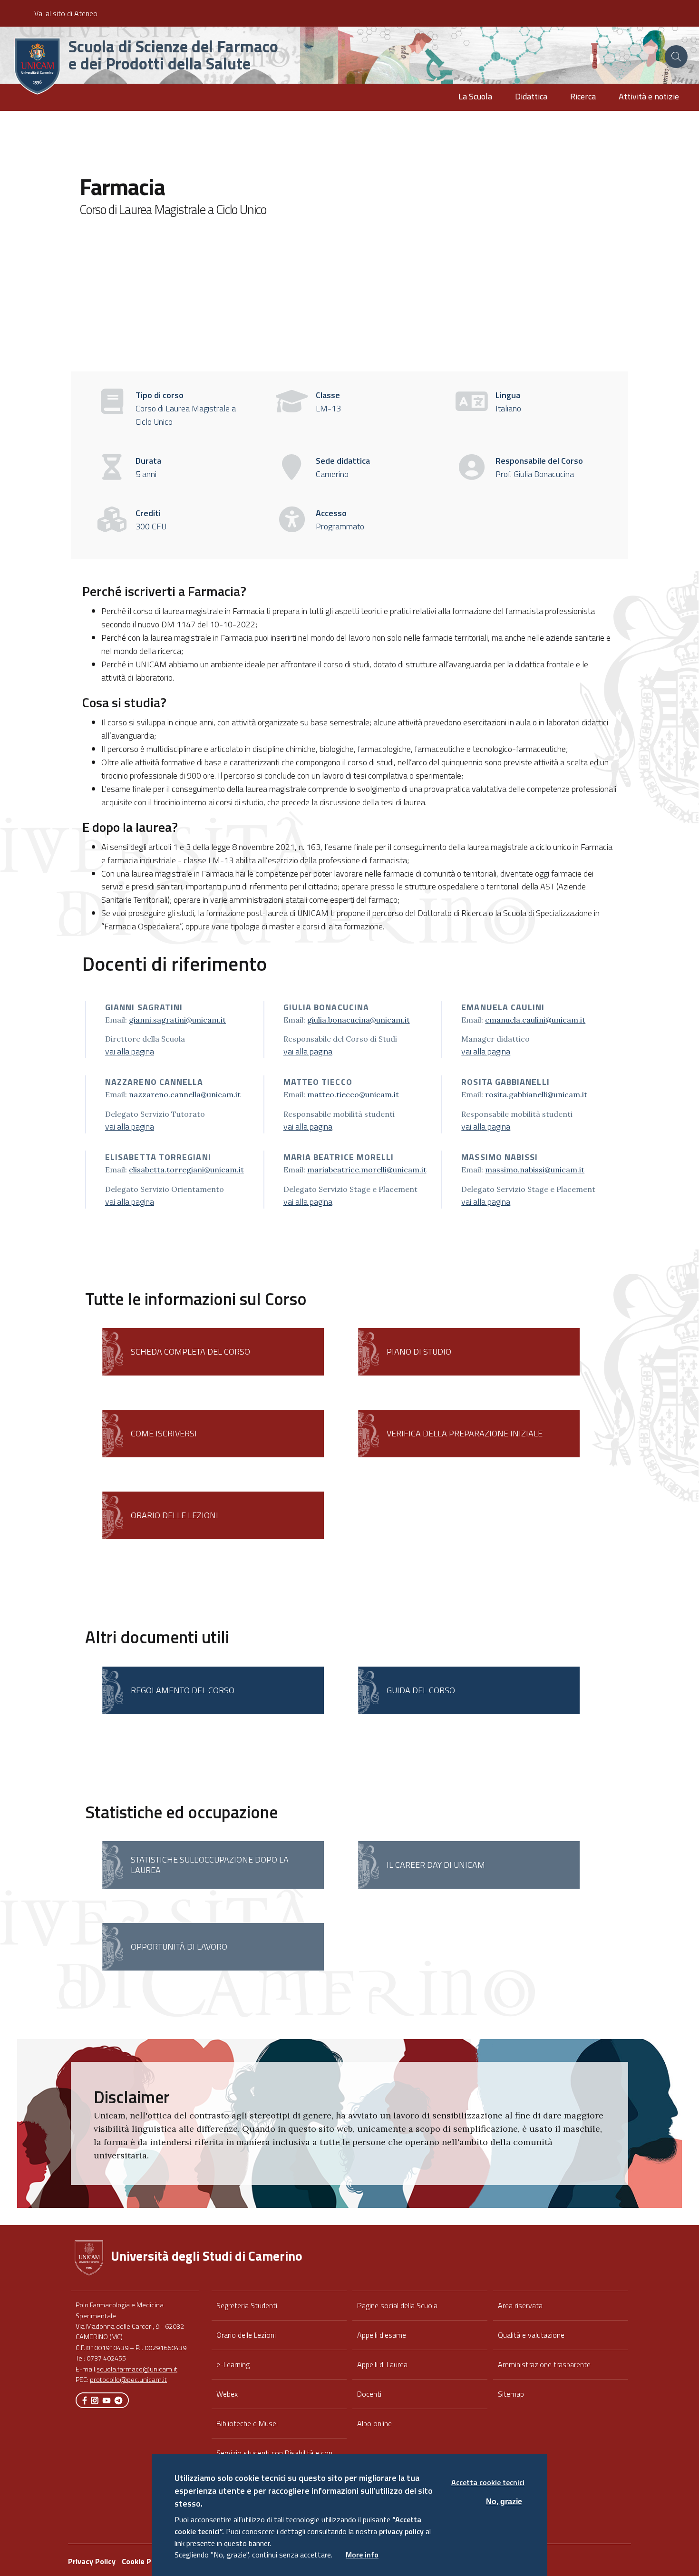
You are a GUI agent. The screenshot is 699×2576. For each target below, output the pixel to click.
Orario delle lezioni (175, 1515)
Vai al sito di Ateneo (66, 13)
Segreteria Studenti (247, 2305)
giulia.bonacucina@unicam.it (359, 1020)
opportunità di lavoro (179, 1947)
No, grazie (504, 2501)
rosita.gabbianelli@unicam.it (536, 1094)
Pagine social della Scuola (397, 2305)
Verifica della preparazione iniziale (465, 1433)
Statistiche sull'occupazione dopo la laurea (210, 1865)
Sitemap (511, 2394)
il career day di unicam (436, 1865)
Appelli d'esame (382, 2335)
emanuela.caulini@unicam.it (535, 1020)
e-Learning (233, 2364)
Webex (227, 2394)
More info (362, 2555)
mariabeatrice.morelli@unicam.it (367, 1170)
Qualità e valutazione (531, 2335)
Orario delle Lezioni (246, 2335)
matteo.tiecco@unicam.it (353, 1094)
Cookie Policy (144, 2561)
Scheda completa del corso (190, 1351)
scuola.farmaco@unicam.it (137, 2369)
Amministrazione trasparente (544, 2364)
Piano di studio (419, 1351)
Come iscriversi (164, 1433)
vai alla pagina (130, 1051)
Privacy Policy (92, 2561)
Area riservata (520, 2305)
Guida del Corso (421, 1690)
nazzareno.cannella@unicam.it (185, 1094)
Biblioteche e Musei (247, 2423)
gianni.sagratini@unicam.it (177, 1020)
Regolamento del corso (183, 1690)
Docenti (369, 2394)
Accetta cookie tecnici (488, 2482)
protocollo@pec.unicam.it (128, 2380)
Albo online (374, 2423)
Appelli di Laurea (382, 2364)
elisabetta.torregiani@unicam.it (186, 1170)
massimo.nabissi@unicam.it (535, 1170)
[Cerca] (676, 57)
